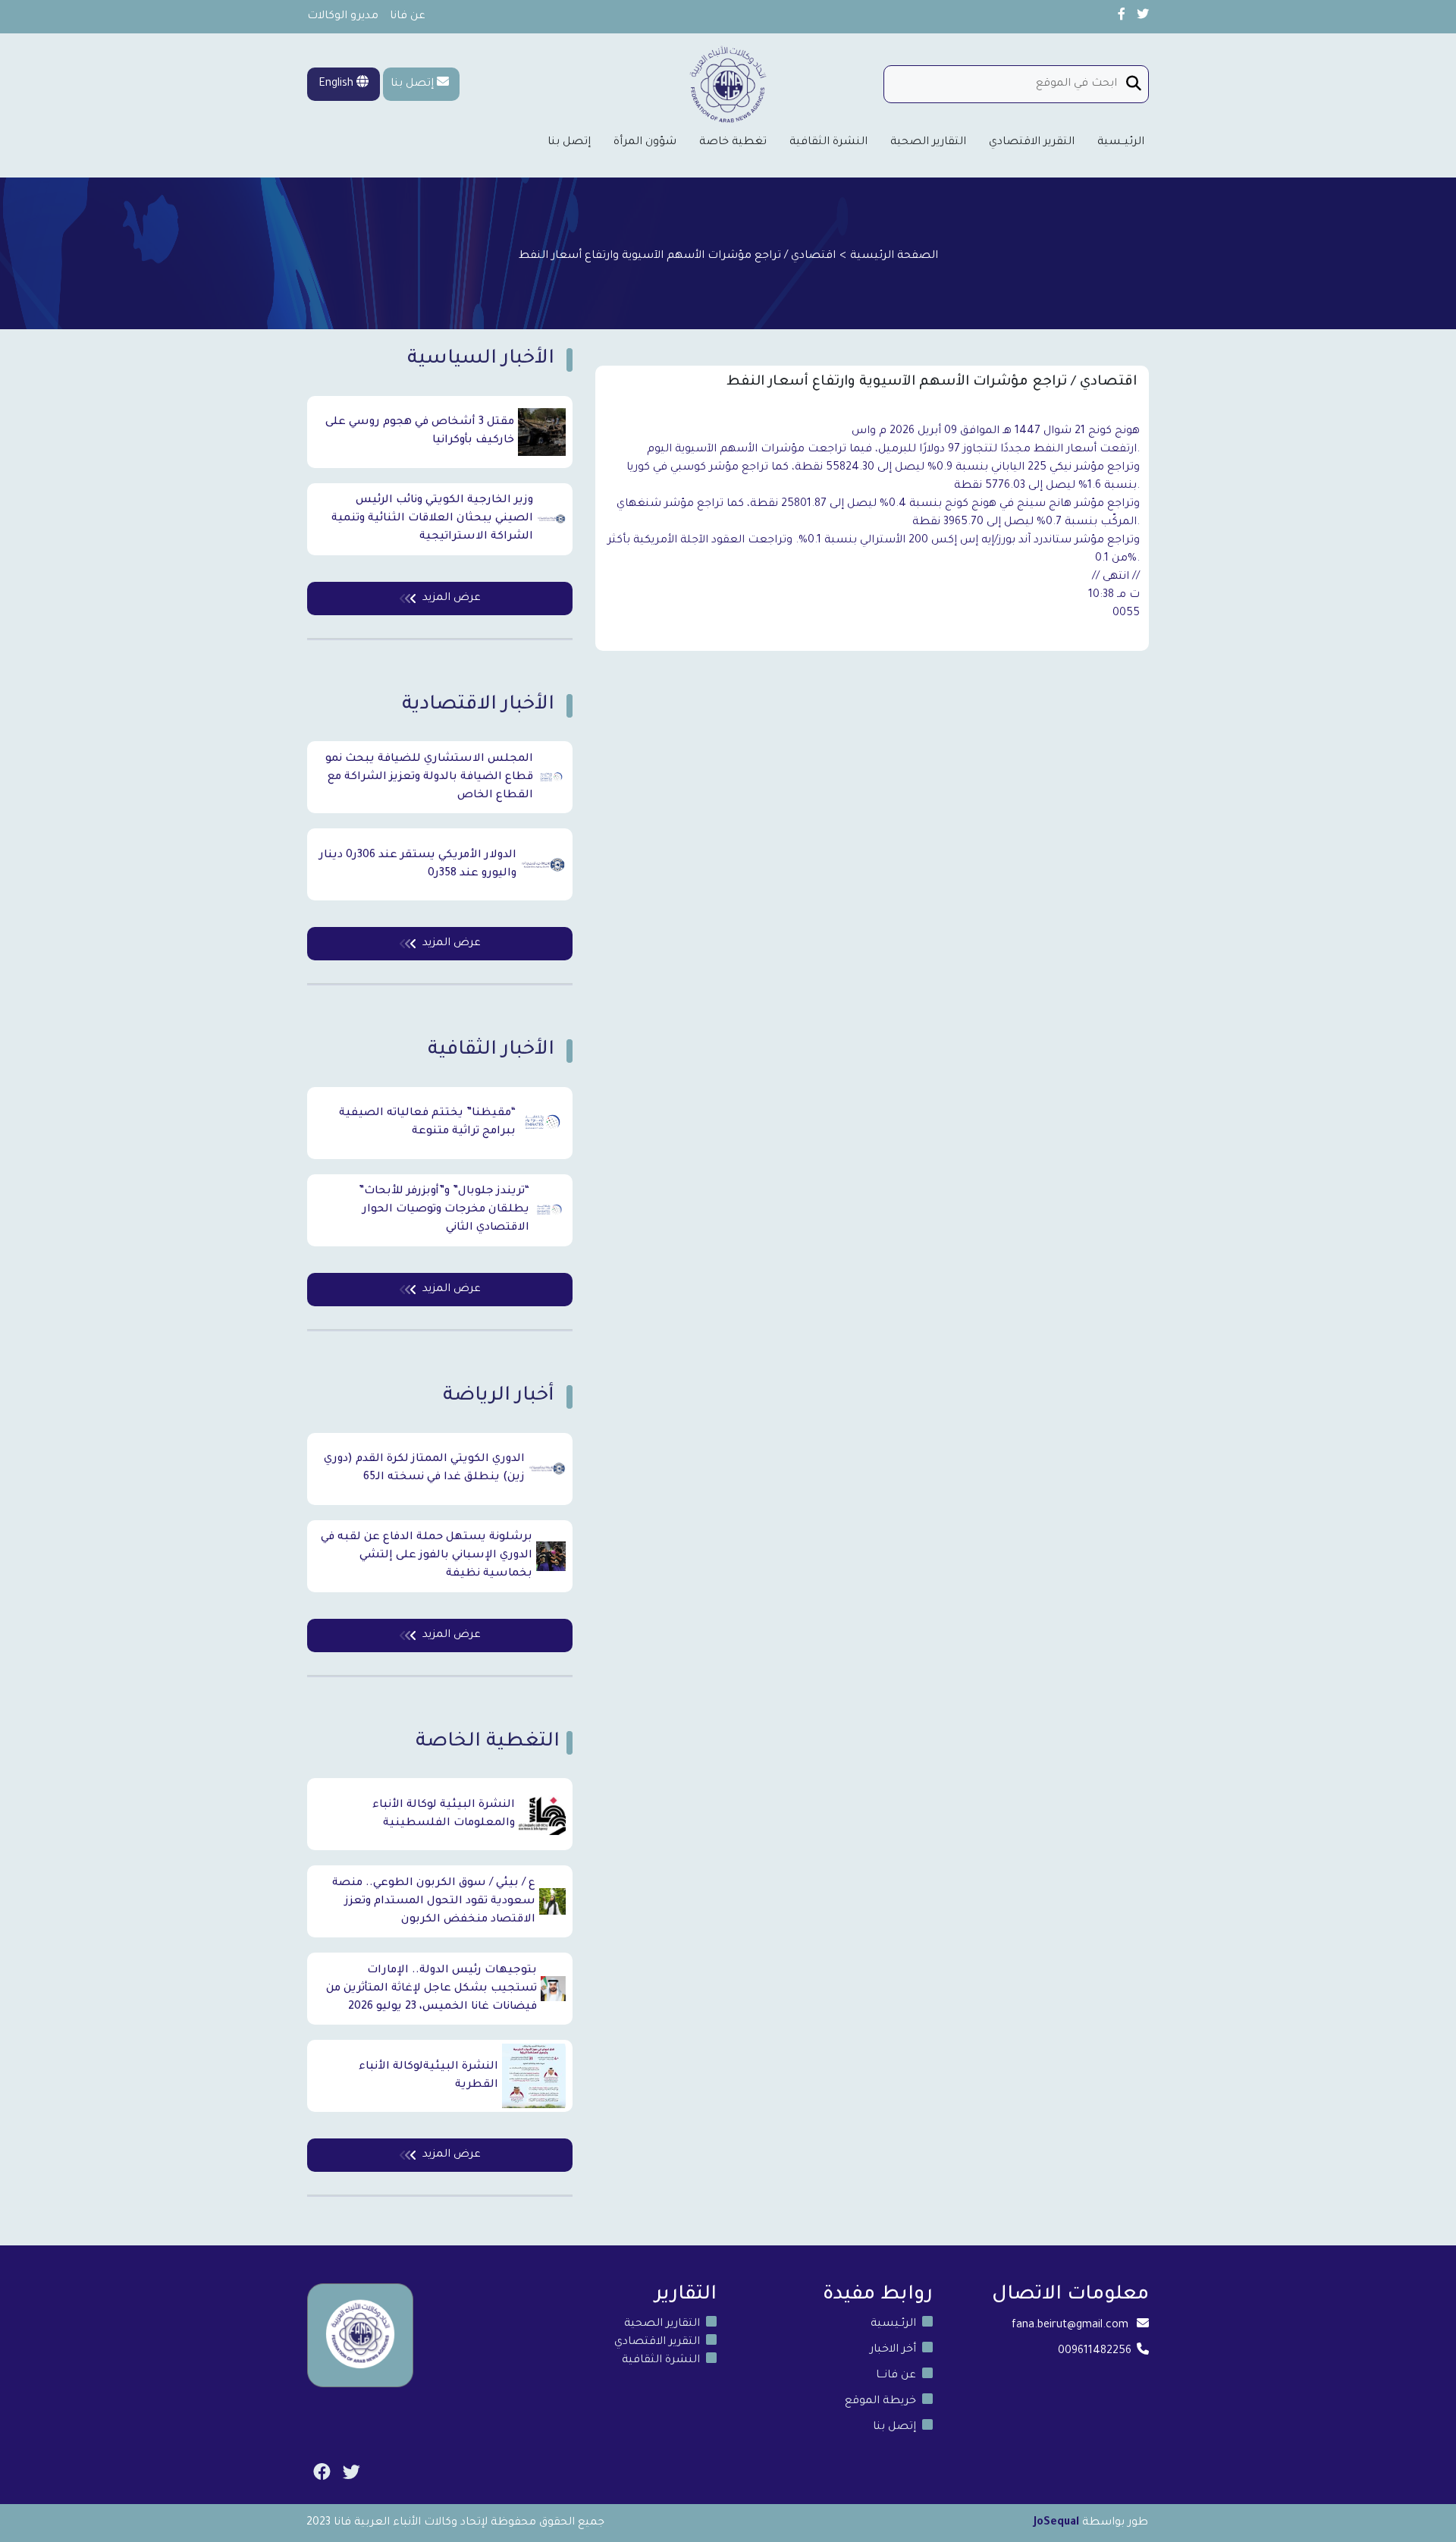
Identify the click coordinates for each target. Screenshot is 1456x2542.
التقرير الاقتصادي (1032, 143)
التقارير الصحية (928, 143)
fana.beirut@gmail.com (1070, 2326)
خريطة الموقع (880, 2402)
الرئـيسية (893, 2324)
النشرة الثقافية (828, 143)
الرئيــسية (1121, 143)
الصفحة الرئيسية (894, 256)
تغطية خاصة (733, 143)
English (337, 84)
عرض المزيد (452, 599)
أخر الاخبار (893, 2350)
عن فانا (408, 17)
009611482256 (1095, 2352)
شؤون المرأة (645, 143)
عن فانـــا (896, 2376)
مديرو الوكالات (343, 17)
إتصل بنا (412, 84)
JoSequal (1056, 2523)
